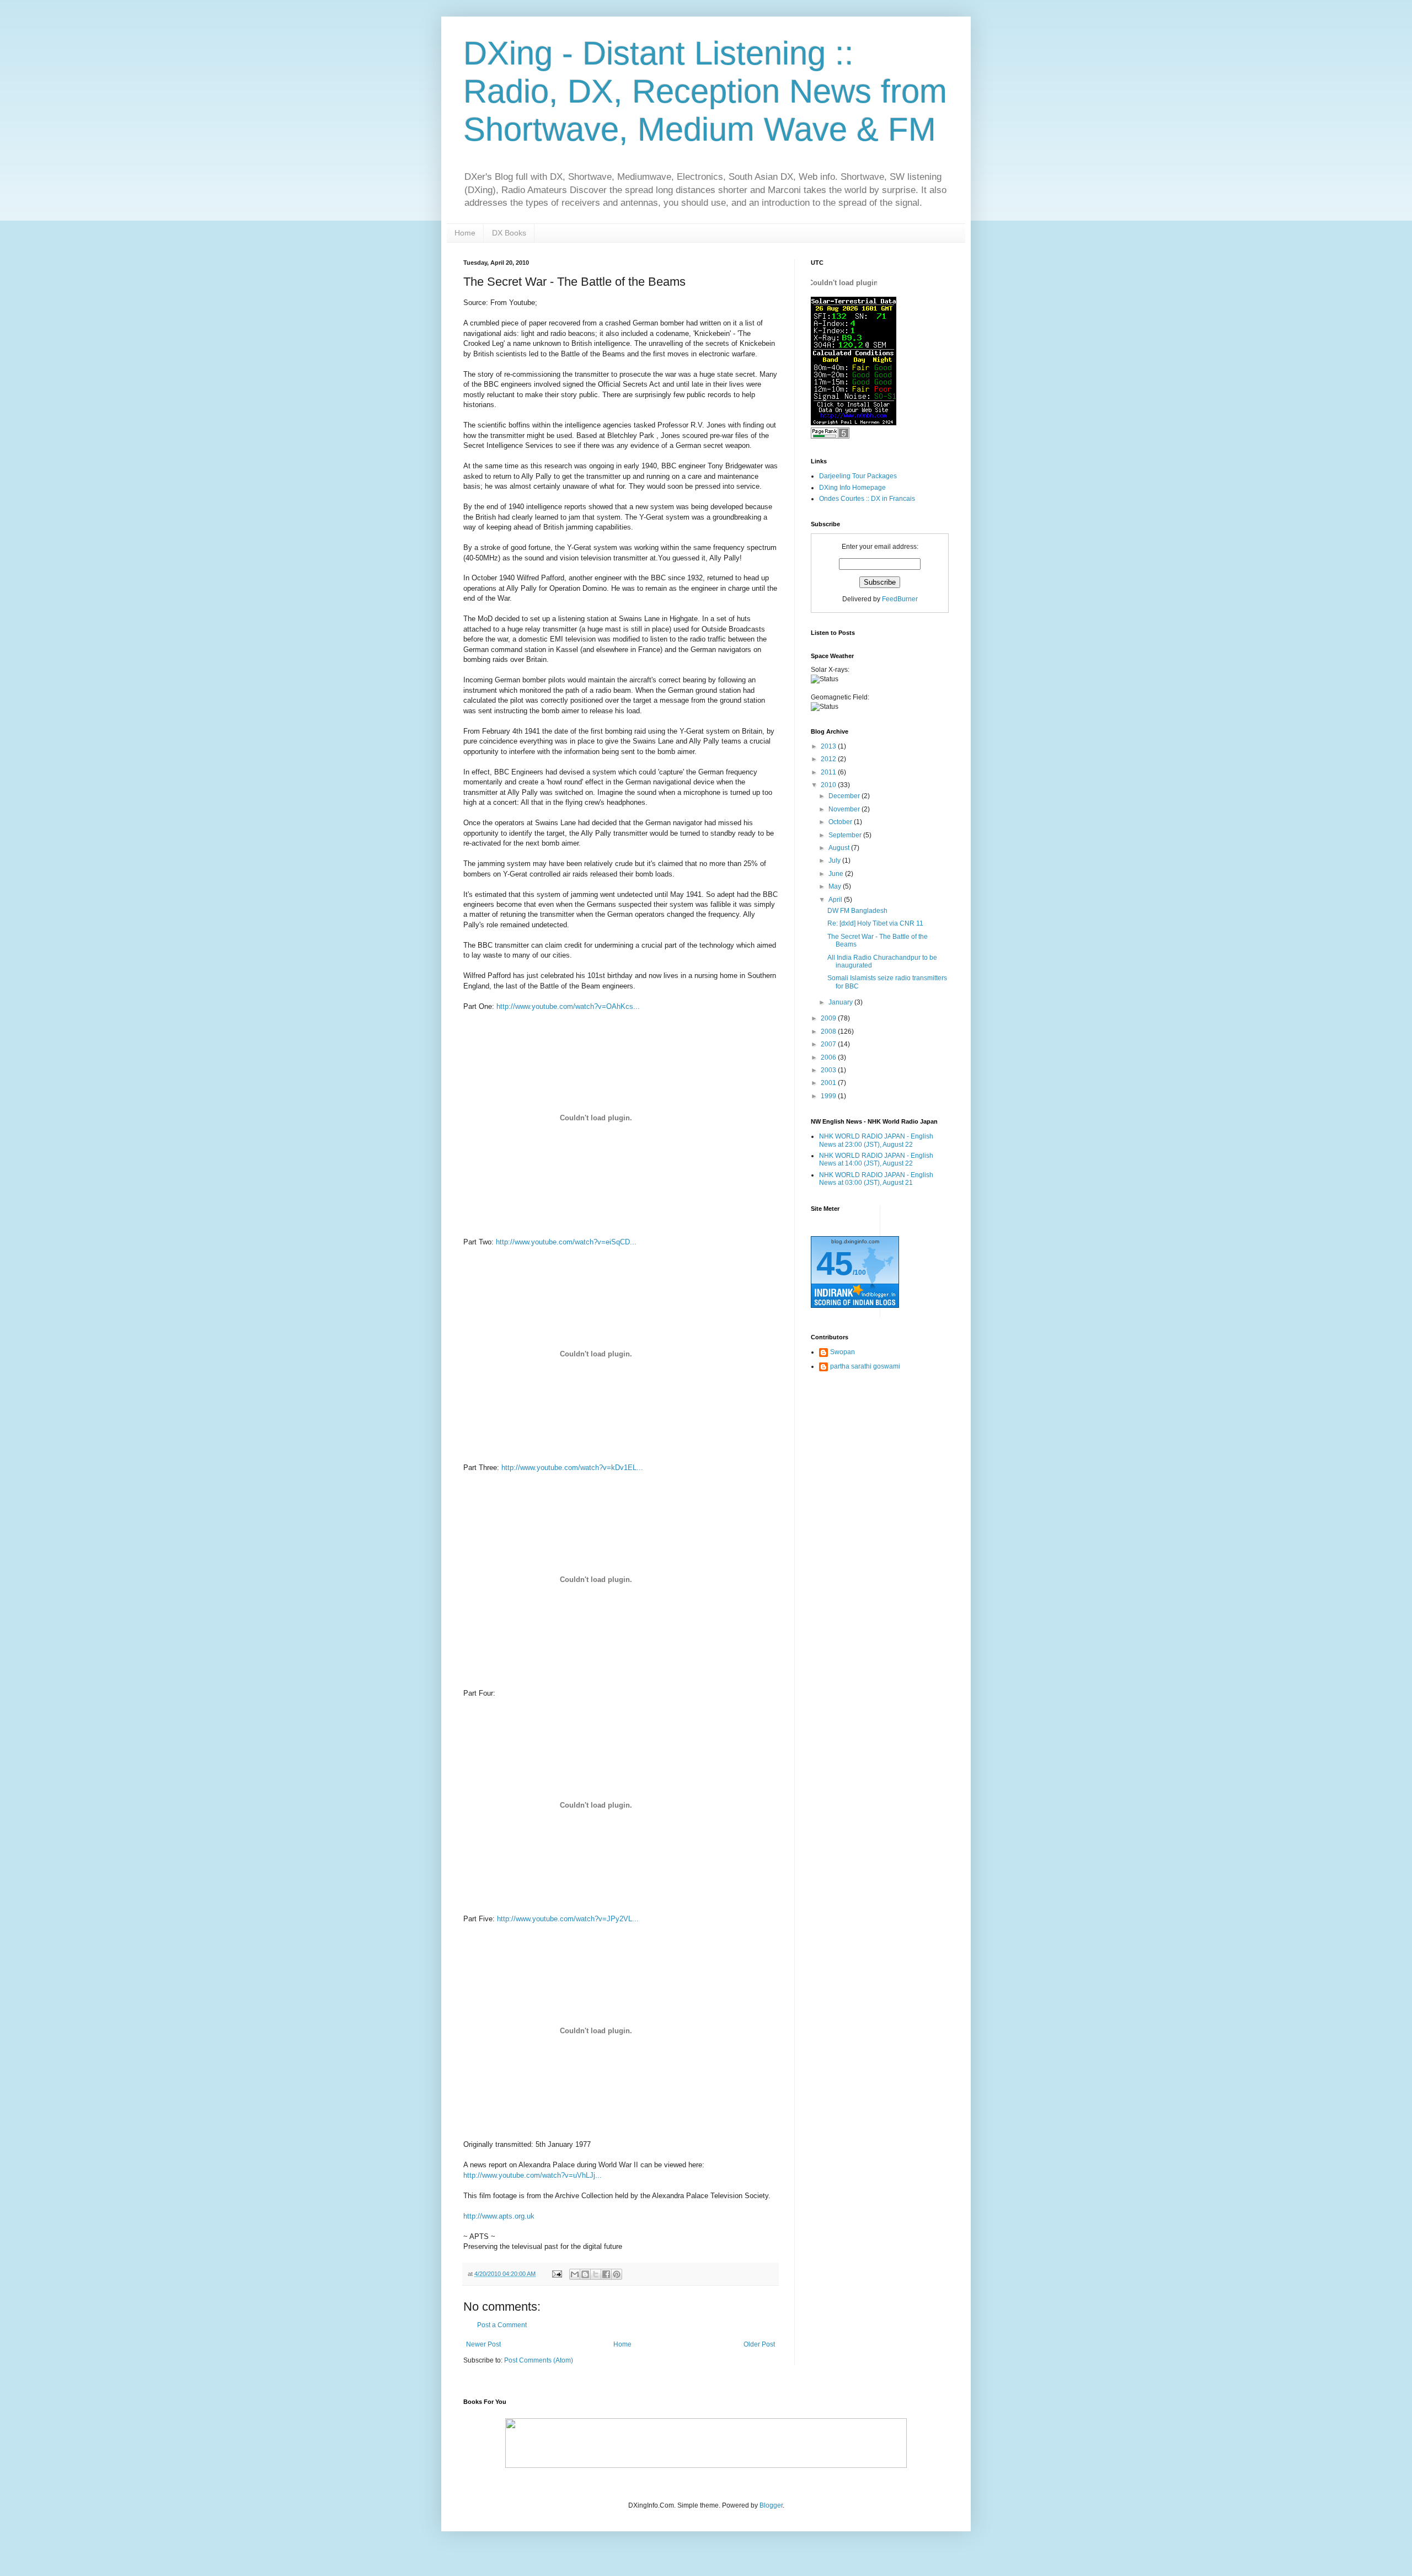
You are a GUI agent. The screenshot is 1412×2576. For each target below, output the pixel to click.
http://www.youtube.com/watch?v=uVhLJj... (533, 2175)
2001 (829, 1083)
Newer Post (483, 2344)
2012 (829, 759)
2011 (829, 772)
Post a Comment (502, 2325)
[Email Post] (557, 2274)
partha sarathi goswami (865, 1366)
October (841, 822)
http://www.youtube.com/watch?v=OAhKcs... (568, 1006)
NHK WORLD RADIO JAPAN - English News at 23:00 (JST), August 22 (876, 1140)
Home (465, 233)
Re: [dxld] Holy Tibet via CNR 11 (875, 923)
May (836, 886)
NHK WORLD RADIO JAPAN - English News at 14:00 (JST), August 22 (876, 1159)
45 (835, 1263)
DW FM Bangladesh (857, 911)
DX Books (509, 233)
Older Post (759, 2344)
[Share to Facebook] (606, 2274)
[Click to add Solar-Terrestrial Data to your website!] (854, 423)
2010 (829, 785)
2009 (829, 1018)
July (835, 861)
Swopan (843, 1352)
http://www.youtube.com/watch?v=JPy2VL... (568, 1919)
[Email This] (575, 2274)
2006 (829, 1057)
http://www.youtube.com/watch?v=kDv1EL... (572, 1468)
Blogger (771, 2505)
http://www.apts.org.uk (499, 2216)
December (845, 796)
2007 (829, 1044)
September (846, 835)
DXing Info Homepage (852, 488)
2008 (829, 1032)
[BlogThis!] (585, 2274)
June (837, 874)
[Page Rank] (830, 436)
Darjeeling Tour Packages (858, 476)
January (841, 1002)
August (840, 848)
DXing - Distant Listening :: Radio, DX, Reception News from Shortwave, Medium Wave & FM (705, 91)
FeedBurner (900, 599)
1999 (829, 1096)
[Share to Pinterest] (617, 2274)
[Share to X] (596, 2274)
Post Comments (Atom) (539, 2360)
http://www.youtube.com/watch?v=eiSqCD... (566, 1242)
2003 (829, 1070)
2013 (829, 746)
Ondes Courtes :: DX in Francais (867, 499)
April (836, 900)
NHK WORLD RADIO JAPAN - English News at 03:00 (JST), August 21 (876, 1179)
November (845, 809)
